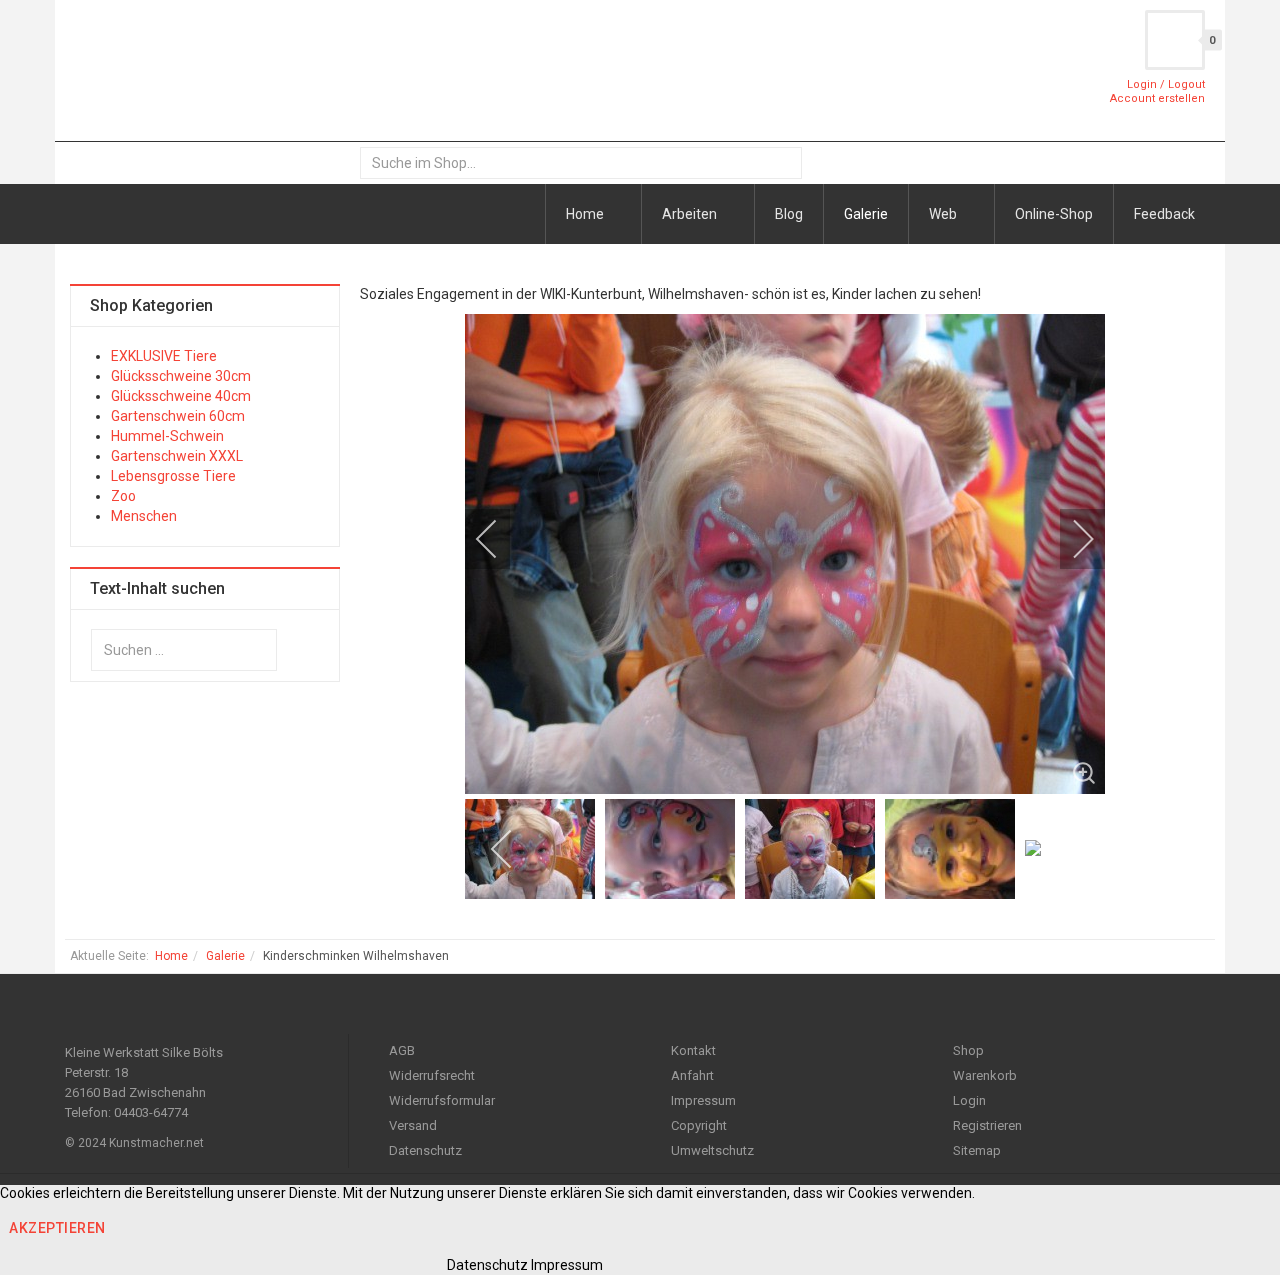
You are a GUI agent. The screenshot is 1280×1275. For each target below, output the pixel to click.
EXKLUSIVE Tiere (164, 356)
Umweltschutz (712, 1150)
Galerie (866, 214)
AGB (402, 1050)
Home (586, 214)
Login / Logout (1166, 84)
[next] (1070, 539)
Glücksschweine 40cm (181, 396)
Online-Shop (1054, 214)
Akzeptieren (57, 1228)
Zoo (123, 496)
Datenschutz (425, 1150)
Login (969, 1100)
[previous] (500, 539)
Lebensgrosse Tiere (173, 476)
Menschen (144, 516)
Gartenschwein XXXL (177, 456)
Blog (789, 214)
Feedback (1164, 214)
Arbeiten (691, 214)
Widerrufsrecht (432, 1075)
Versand (413, 1125)
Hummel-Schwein (167, 436)
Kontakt (693, 1050)
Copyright (699, 1125)
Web (944, 214)
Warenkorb (985, 1075)
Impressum (703, 1100)
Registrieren (987, 1125)
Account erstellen (1157, 98)
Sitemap (977, 1150)
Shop (968, 1050)
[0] (1175, 40)
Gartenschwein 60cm (178, 416)
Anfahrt (692, 1075)
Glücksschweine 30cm (181, 376)
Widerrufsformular (442, 1100)
